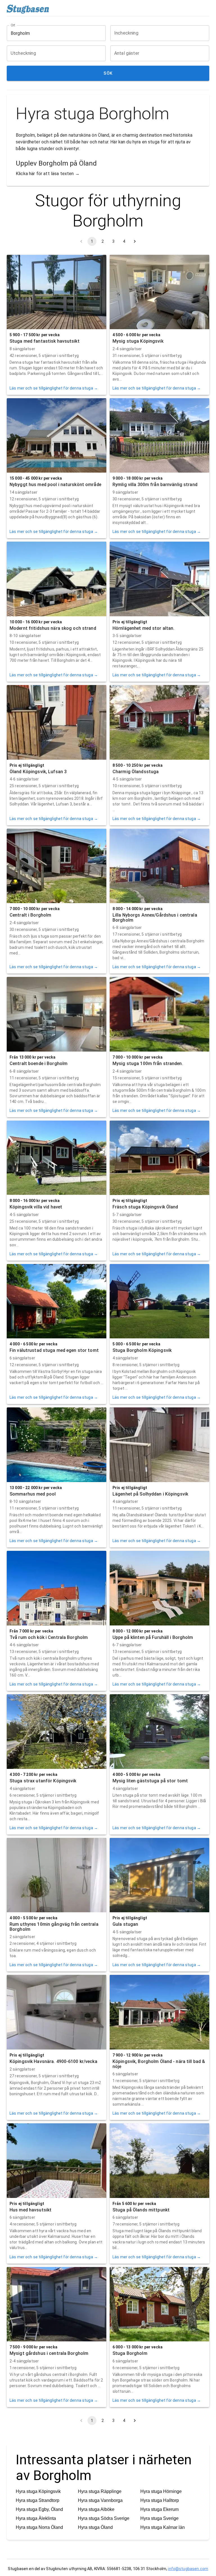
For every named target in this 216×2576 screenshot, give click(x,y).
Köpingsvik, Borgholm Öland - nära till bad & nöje (159, 2064)
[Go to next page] (135, 241)
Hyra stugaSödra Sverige (104, 2518)
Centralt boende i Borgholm (39, 1063)
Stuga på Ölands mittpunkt (141, 2210)
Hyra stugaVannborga (100, 2500)
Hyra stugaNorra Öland (39, 2527)
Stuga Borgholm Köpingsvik (142, 1350)
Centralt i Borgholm (30, 915)
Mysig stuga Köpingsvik (138, 341)
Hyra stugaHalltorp (160, 2500)
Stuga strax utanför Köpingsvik (43, 1781)
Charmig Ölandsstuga (136, 772)
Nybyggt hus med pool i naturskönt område (55, 485)
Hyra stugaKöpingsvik (38, 2491)
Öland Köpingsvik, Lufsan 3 (38, 772)
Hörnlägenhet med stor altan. (143, 628)
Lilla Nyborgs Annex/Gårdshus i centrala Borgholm (155, 918)
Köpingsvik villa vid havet (36, 1207)
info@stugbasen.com (188, 2569)
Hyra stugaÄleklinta (36, 2518)
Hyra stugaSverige (159, 2518)
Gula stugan (125, 1924)
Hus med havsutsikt (31, 2210)
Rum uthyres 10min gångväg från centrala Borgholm (54, 1927)
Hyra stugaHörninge (161, 2491)
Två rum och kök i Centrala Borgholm (49, 1637)
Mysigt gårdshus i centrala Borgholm (49, 2353)
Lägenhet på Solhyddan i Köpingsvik (150, 1494)
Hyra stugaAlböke (96, 2509)
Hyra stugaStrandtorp (38, 2500)
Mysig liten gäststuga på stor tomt (150, 1781)
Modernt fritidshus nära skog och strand (53, 628)
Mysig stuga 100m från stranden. (148, 1063)
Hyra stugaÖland (95, 2527)
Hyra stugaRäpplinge (100, 2491)
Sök (108, 73)
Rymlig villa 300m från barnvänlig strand (155, 485)
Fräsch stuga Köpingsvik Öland (145, 1207)
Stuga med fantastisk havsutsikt (45, 341)
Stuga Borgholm (130, 2353)
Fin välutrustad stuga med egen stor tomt (54, 1350)
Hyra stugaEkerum (159, 2509)
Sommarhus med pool (33, 1494)
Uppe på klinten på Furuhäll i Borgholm (153, 1637)
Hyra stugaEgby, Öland (39, 2509)
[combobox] (52, 33)
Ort (13, 25)
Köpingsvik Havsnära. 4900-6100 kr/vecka (53, 2061)
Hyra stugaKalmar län (163, 2527)
